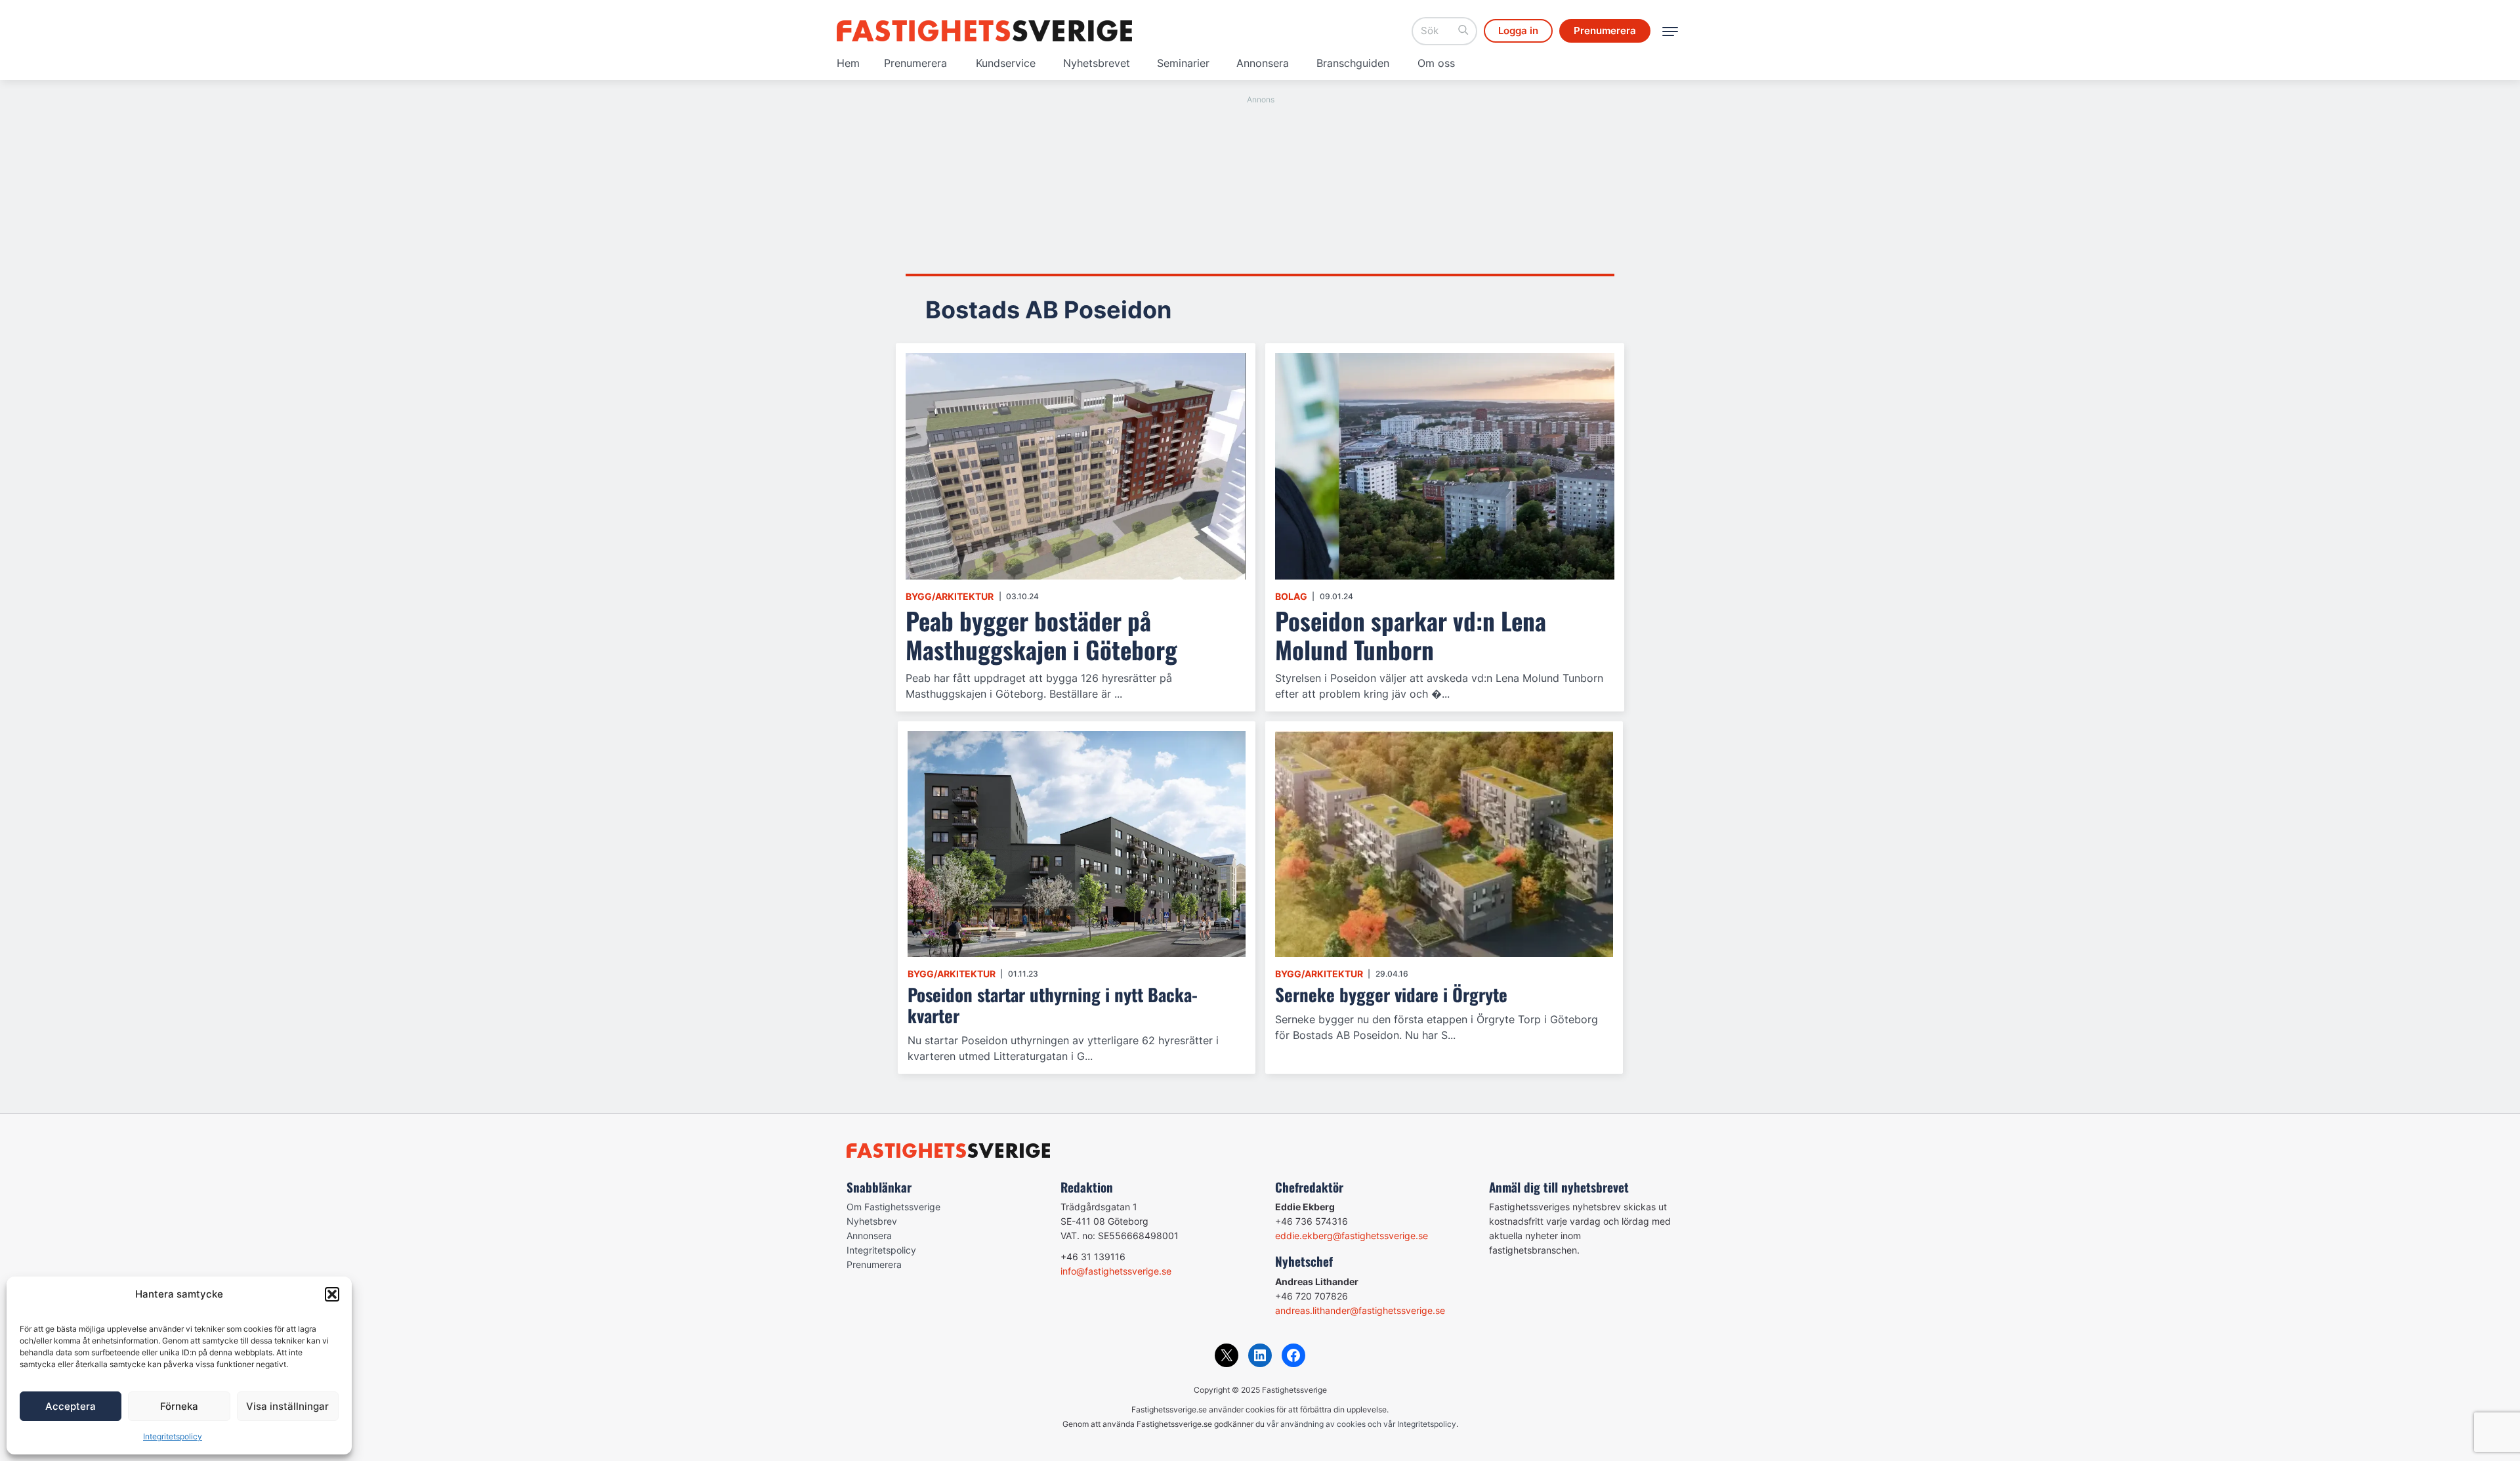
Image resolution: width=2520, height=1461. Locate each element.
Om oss (1436, 63)
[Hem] (984, 31)
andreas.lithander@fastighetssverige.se (1360, 1310)
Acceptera (71, 1406)
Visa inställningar (287, 1406)
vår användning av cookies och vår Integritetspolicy (1361, 1424)
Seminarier (1183, 63)
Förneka (179, 1406)
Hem (848, 63)
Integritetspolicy (173, 1436)
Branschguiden (1353, 63)
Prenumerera (915, 63)
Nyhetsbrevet (1097, 63)
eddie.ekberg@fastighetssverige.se (1352, 1236)
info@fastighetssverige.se (1116, 1271)
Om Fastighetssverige (893, 1207)
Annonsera (1263, 63)
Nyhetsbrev (872, 1221)
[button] (332, 1294)
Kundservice (1006, 63)
